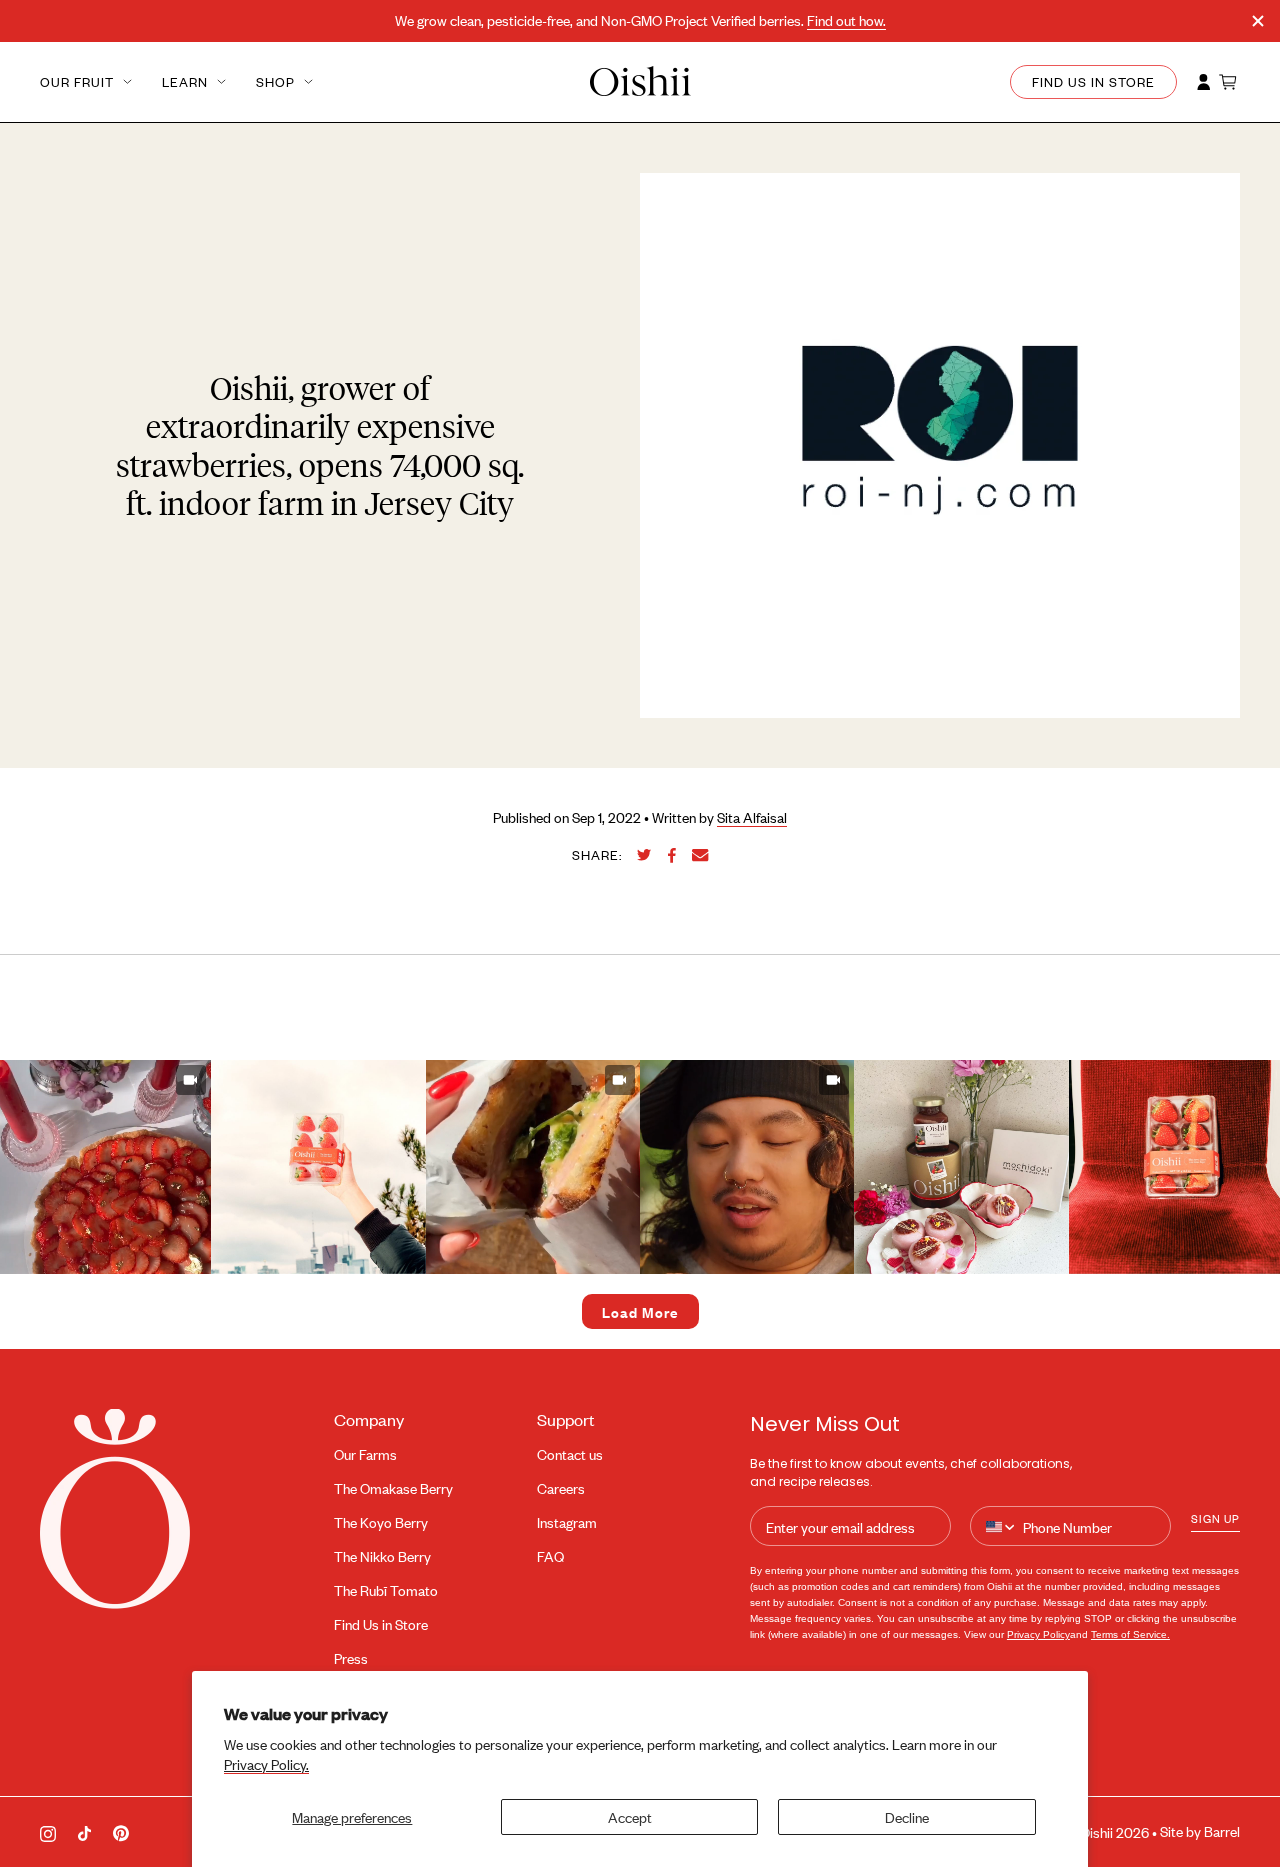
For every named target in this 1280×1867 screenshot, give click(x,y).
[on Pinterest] (121, 1832)
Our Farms (365, 1454)
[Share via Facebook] (672, 855)
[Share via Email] (700, 855)
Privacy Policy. (266, 1764)
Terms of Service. (1130, 1634)
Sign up (1215, 1518)
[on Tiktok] (84, 1831)
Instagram (567, 1522)
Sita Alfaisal (752, 817)
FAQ (550, 1556)
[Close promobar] (1258, 21)
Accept (630, 1816)
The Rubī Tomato (386, 1590)
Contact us (570, 1454)
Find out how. (846, 20)
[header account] (1204, 82)
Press (351, 1658)
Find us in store (1093, 82)
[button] (318, 1167)
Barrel (1222, 1831)
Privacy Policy (1038, 1634)
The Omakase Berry (393, 1488)
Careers (561, 1488)
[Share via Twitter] (644, 855)
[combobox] (1001, 1527)
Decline (907, 1816)
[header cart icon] (1229, 82)
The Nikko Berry (382, 1556)
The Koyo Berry (381, 1522)
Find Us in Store (381, 1624)
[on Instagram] (48, 1832)
